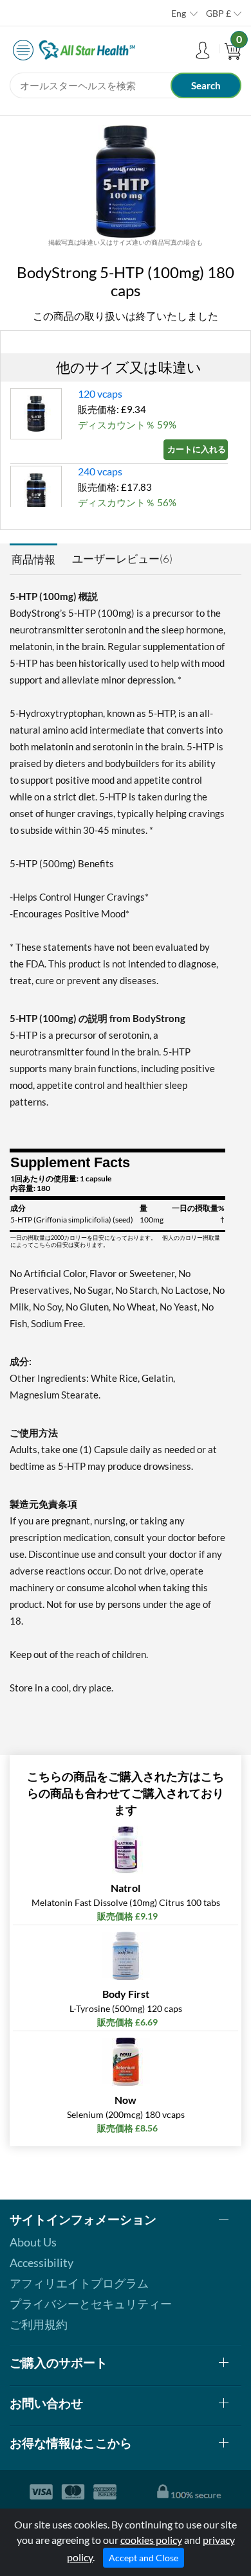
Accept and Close (144, 2558)
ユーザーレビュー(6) (122, 559)
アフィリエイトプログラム (79, 2283)
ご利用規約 (39, 2324)
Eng (179, 13)
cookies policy (151, 2540)
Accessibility (42, 2263)
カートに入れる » (198, 449)
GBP (218, 13)
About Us (33, 2242)
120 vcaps (100, 393)
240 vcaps (100, 471)
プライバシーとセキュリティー (91, 2304)
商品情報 (33, 559)
